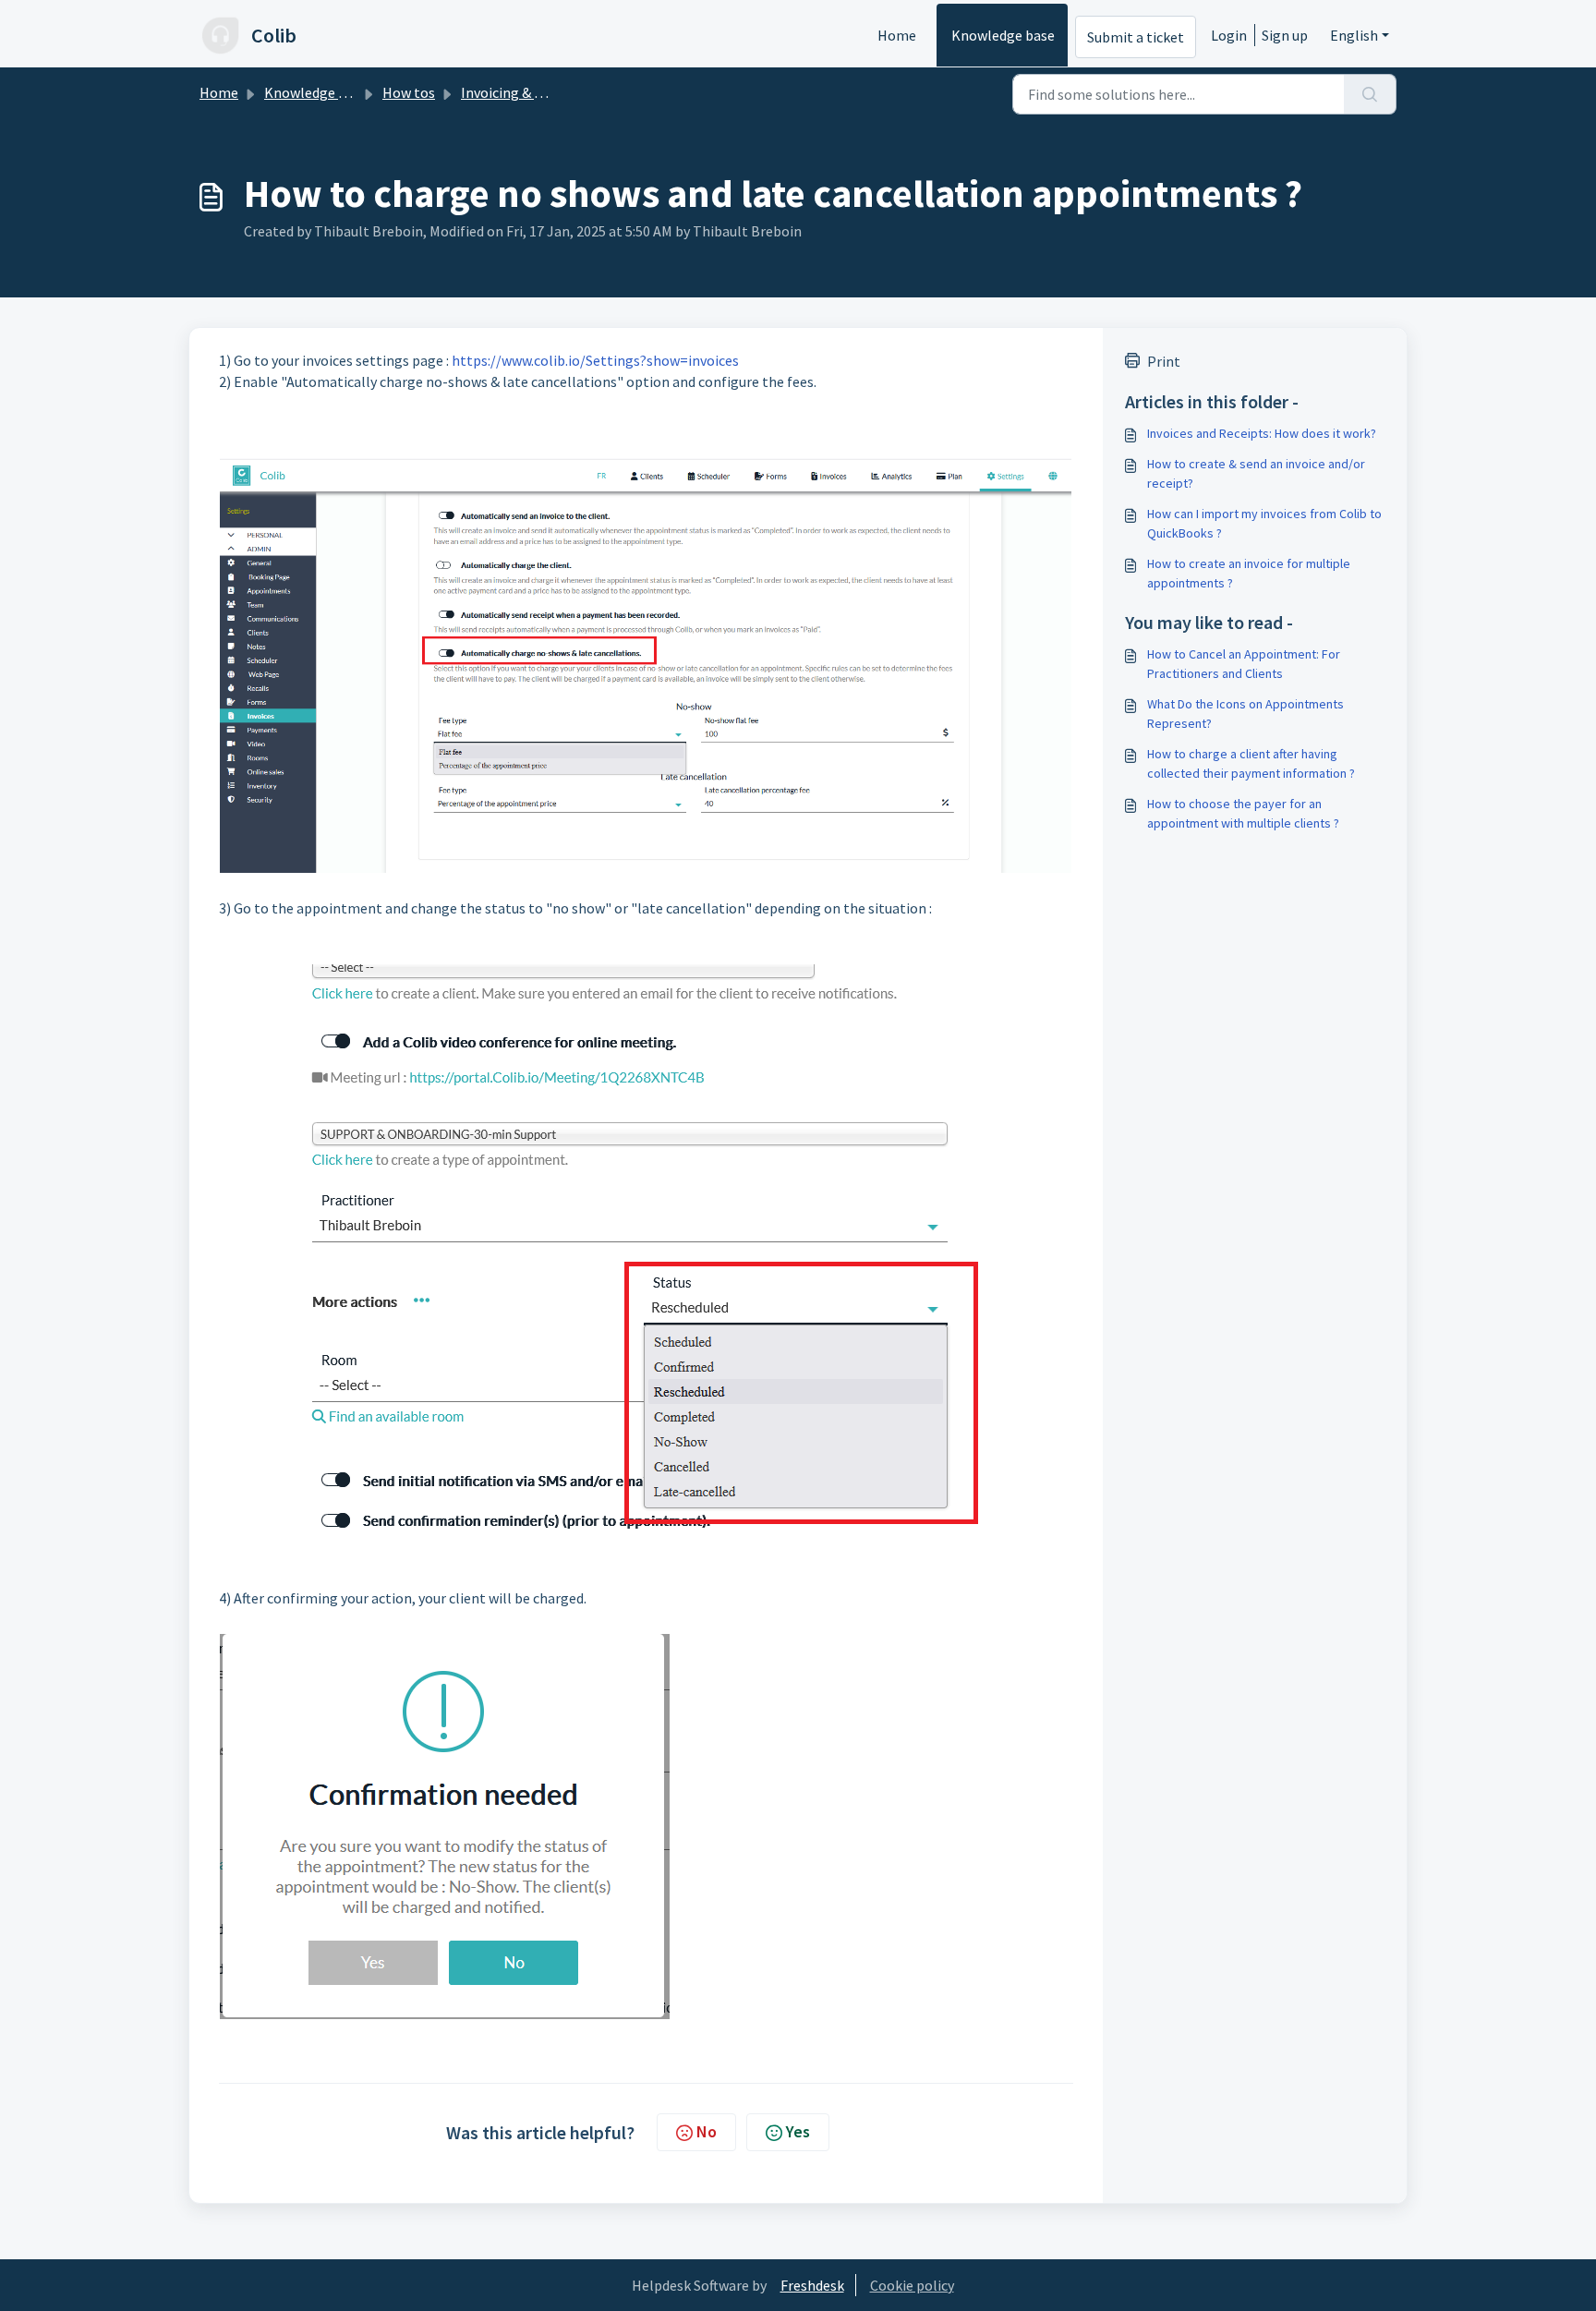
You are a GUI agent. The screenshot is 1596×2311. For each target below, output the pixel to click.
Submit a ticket (1136, 37)
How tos (409, 92)
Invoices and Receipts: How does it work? (1262, 433)
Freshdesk (812, 2285)
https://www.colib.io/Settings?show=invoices (595, 360)
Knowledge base (1003, 35)
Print (1164, 361)
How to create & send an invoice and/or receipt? (1256, 473)
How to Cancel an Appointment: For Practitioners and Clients (1244, 664)
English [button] (1354, 35)
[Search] (1370, 94)
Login (1229, 35)
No (707, 2131)
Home (897, 35)
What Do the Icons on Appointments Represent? (1245, 714)
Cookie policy (912, 2285)
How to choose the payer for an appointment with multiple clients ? (1243, 813)
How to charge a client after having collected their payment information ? (1251, 763)
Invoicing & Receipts (525, 92)
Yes (798, 2131)
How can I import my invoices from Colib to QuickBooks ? (1264, 523)
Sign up (1285, 35)
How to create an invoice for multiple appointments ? (1249, 573)
